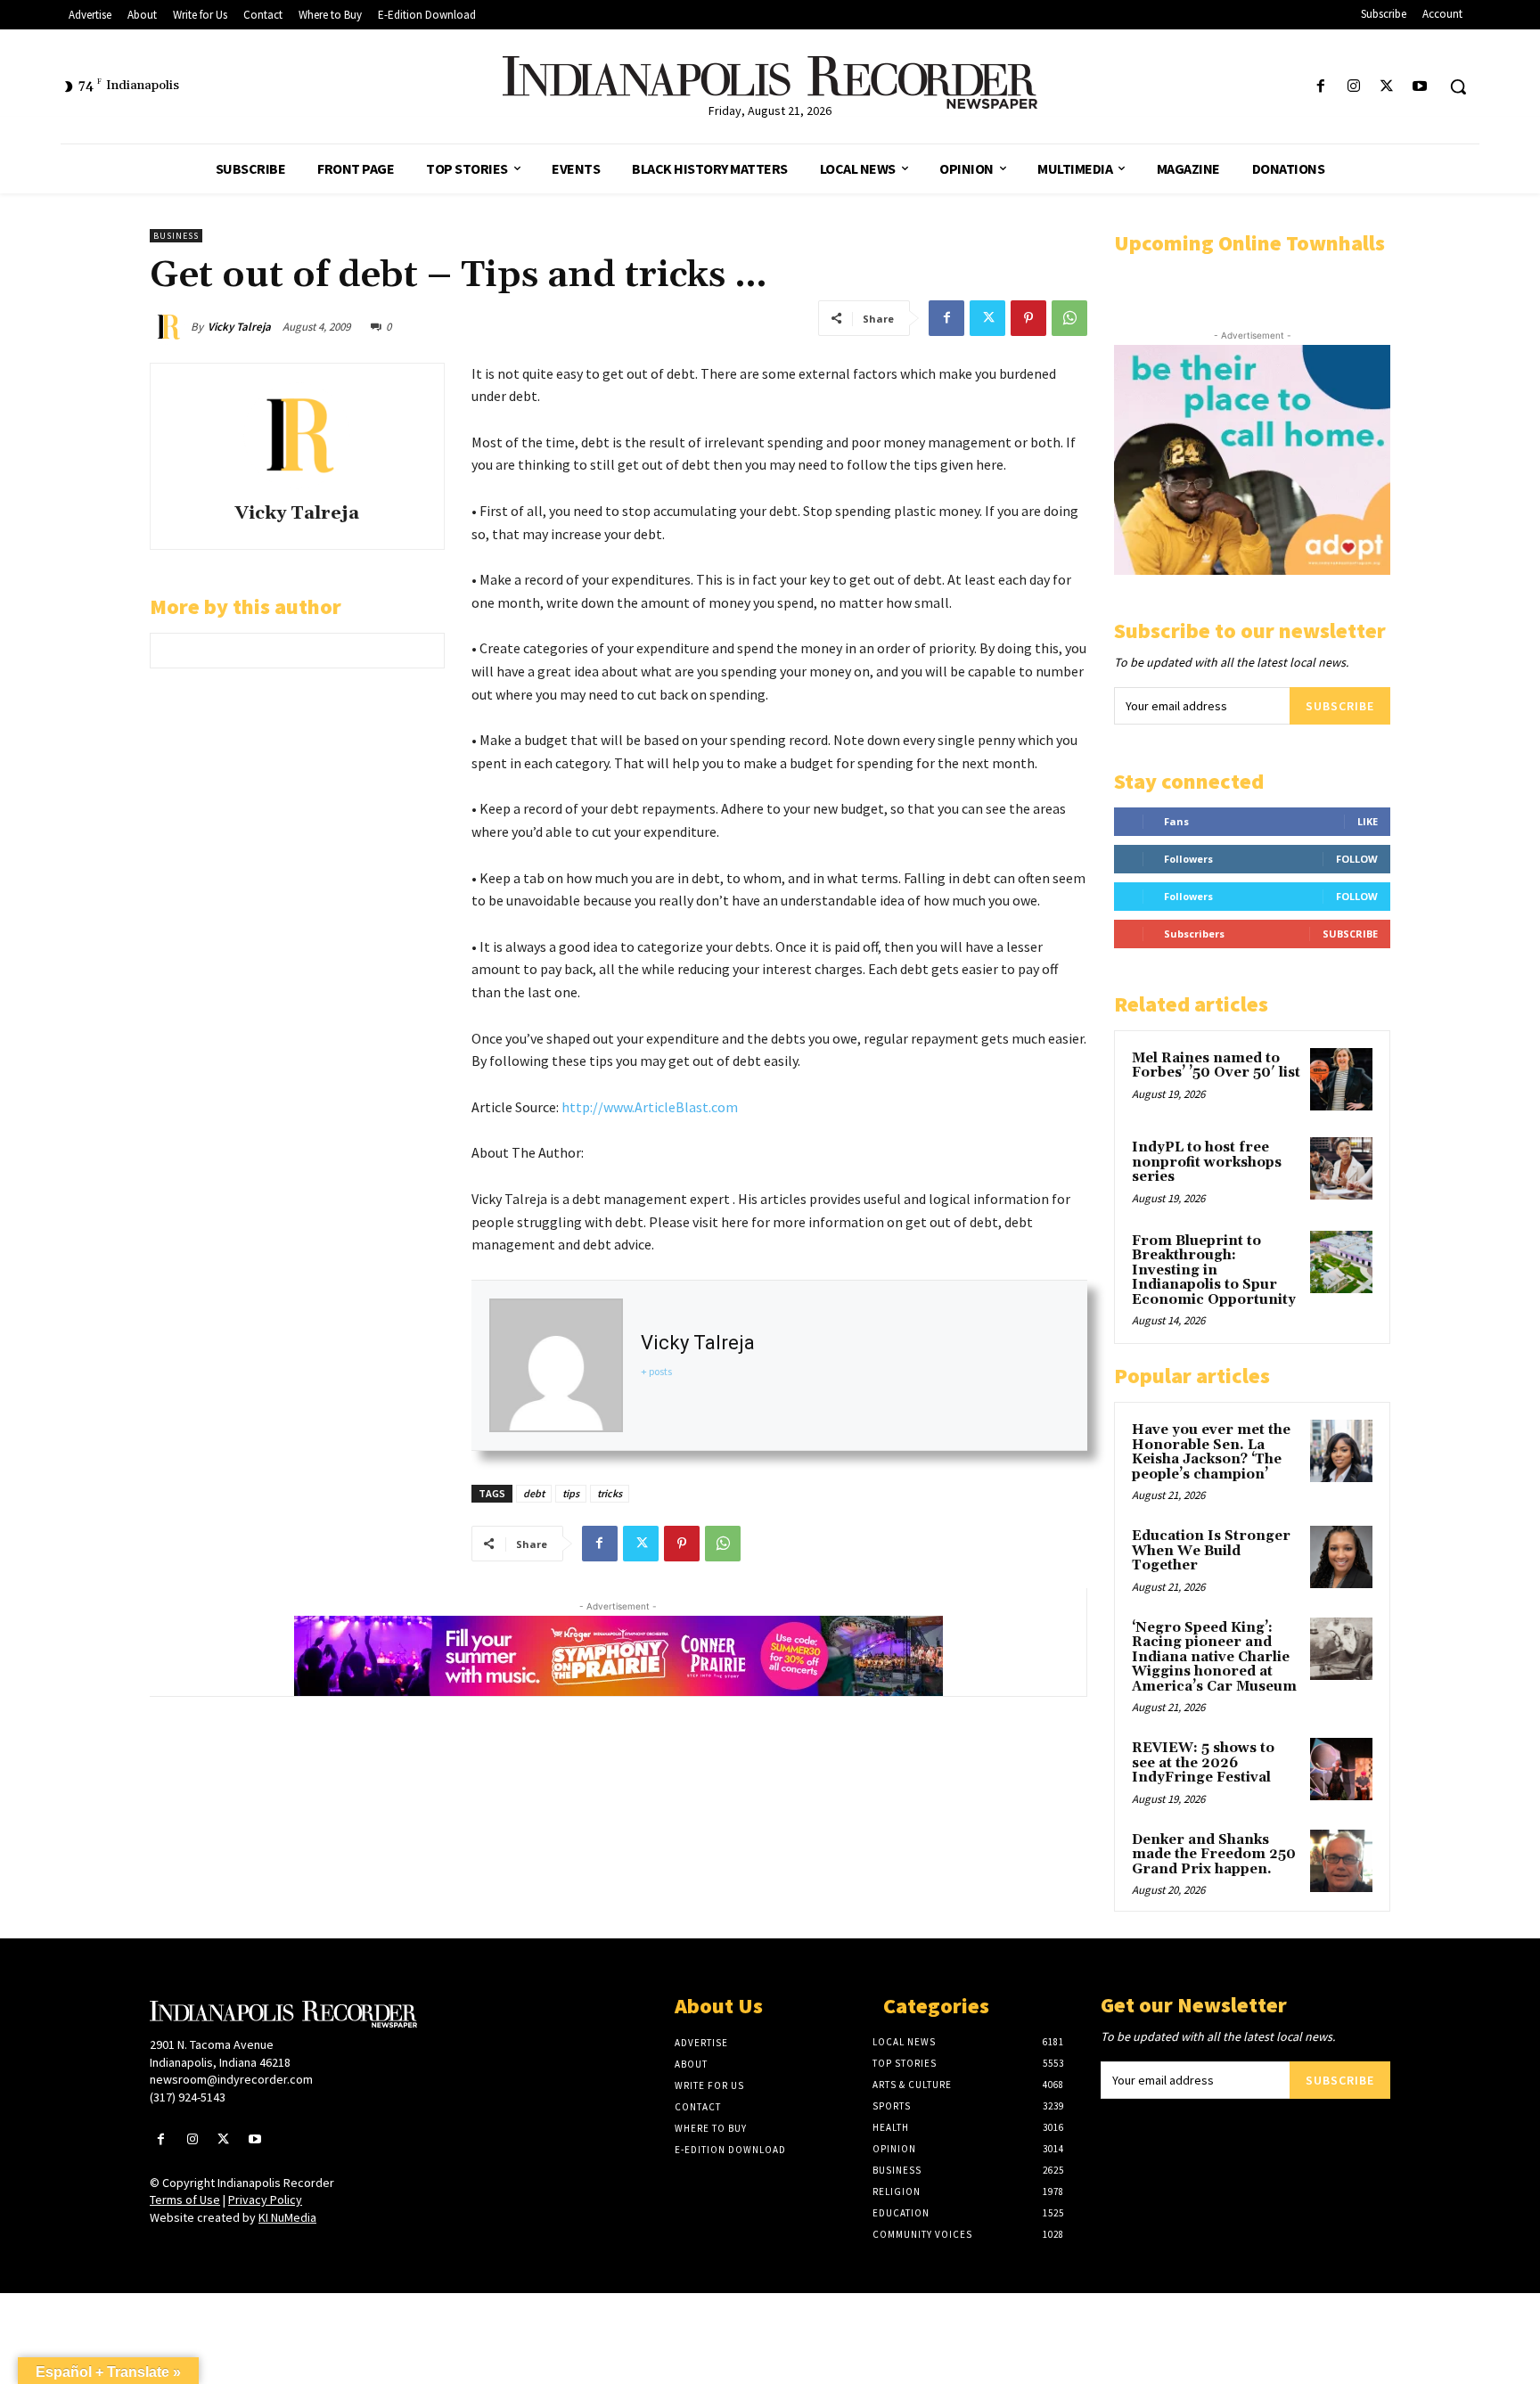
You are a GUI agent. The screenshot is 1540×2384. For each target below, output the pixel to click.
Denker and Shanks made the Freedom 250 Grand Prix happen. (1214, 1855)
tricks (610, 1493)
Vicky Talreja (239, 327)
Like (1368, 821)
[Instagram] (1353, 87)
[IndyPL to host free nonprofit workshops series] (1341, 1168)
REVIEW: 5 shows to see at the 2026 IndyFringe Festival (1203, 1763)
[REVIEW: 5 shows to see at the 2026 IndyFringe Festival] (1341, 1769)
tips (571, 1493)
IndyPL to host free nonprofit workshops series (1207, 1162)
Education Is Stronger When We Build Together (1211, 1551)
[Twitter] (1387, 87)
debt (534, 1493)
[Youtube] (1420, 87)
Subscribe (1340, 706)
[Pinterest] (1028, 318)
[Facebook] (1320, 87)
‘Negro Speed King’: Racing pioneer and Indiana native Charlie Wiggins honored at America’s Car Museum (1214, 1657)
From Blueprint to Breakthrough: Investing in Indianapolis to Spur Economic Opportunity (1214, 1270)
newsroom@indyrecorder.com (231, 2079)
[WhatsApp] (1069, 318)
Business (176, 236)
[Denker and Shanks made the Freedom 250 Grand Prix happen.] (1341, 1861)
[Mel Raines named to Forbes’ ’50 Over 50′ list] (1341, 1079)
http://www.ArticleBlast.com (650, 1107)
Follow (1357, 859)
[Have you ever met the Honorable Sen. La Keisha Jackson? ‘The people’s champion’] (1341, 1451)
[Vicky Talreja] (170, 327)
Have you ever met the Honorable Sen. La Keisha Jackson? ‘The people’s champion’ (1211, 1452)
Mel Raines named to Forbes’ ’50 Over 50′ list (1216, 1066)
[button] (1458, 86)
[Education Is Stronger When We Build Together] (1341, 1557)
